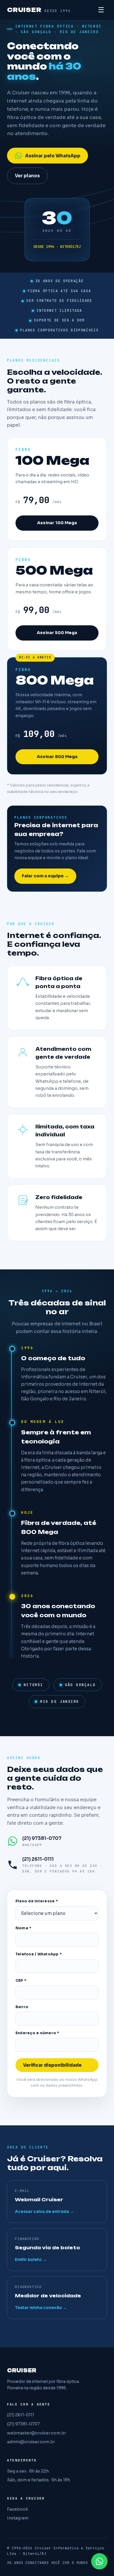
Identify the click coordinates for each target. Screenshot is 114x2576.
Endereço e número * (37, 2033)
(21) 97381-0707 (23, 2424)
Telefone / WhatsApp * (39, 1954)
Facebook (18, 2509)
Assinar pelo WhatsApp (53, 156)
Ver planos (27, 176)
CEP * (21, 1981)
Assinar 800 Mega (57, 757)
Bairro (22, 2007)
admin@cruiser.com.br (31, 2442)
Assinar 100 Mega (57, 523)
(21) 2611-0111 (21, 2415)
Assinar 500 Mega (57, 633)
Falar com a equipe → (45, 876)
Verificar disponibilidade (52, 2065)
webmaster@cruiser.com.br (37, 2433)
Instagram (18, 2518)
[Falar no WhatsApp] (99, 2561)
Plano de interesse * (37, 1901)
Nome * (24, 1928)
